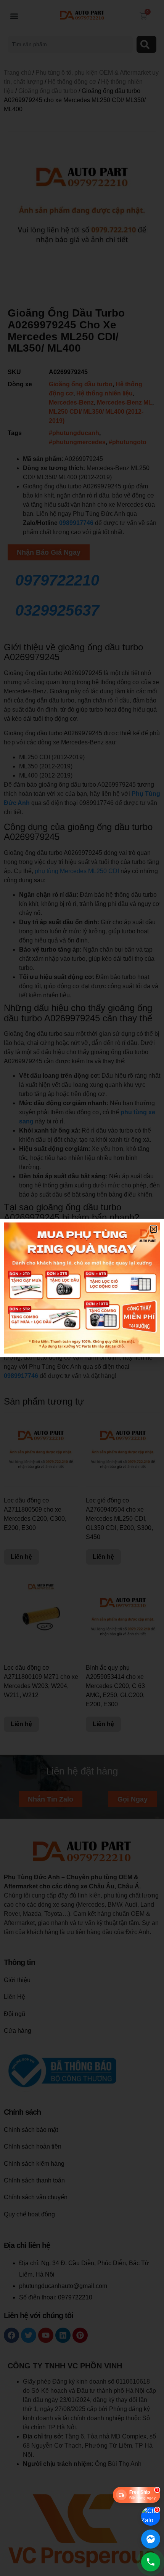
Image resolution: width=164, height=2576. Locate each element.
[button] (154, 1229)
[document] (82, 1288)
